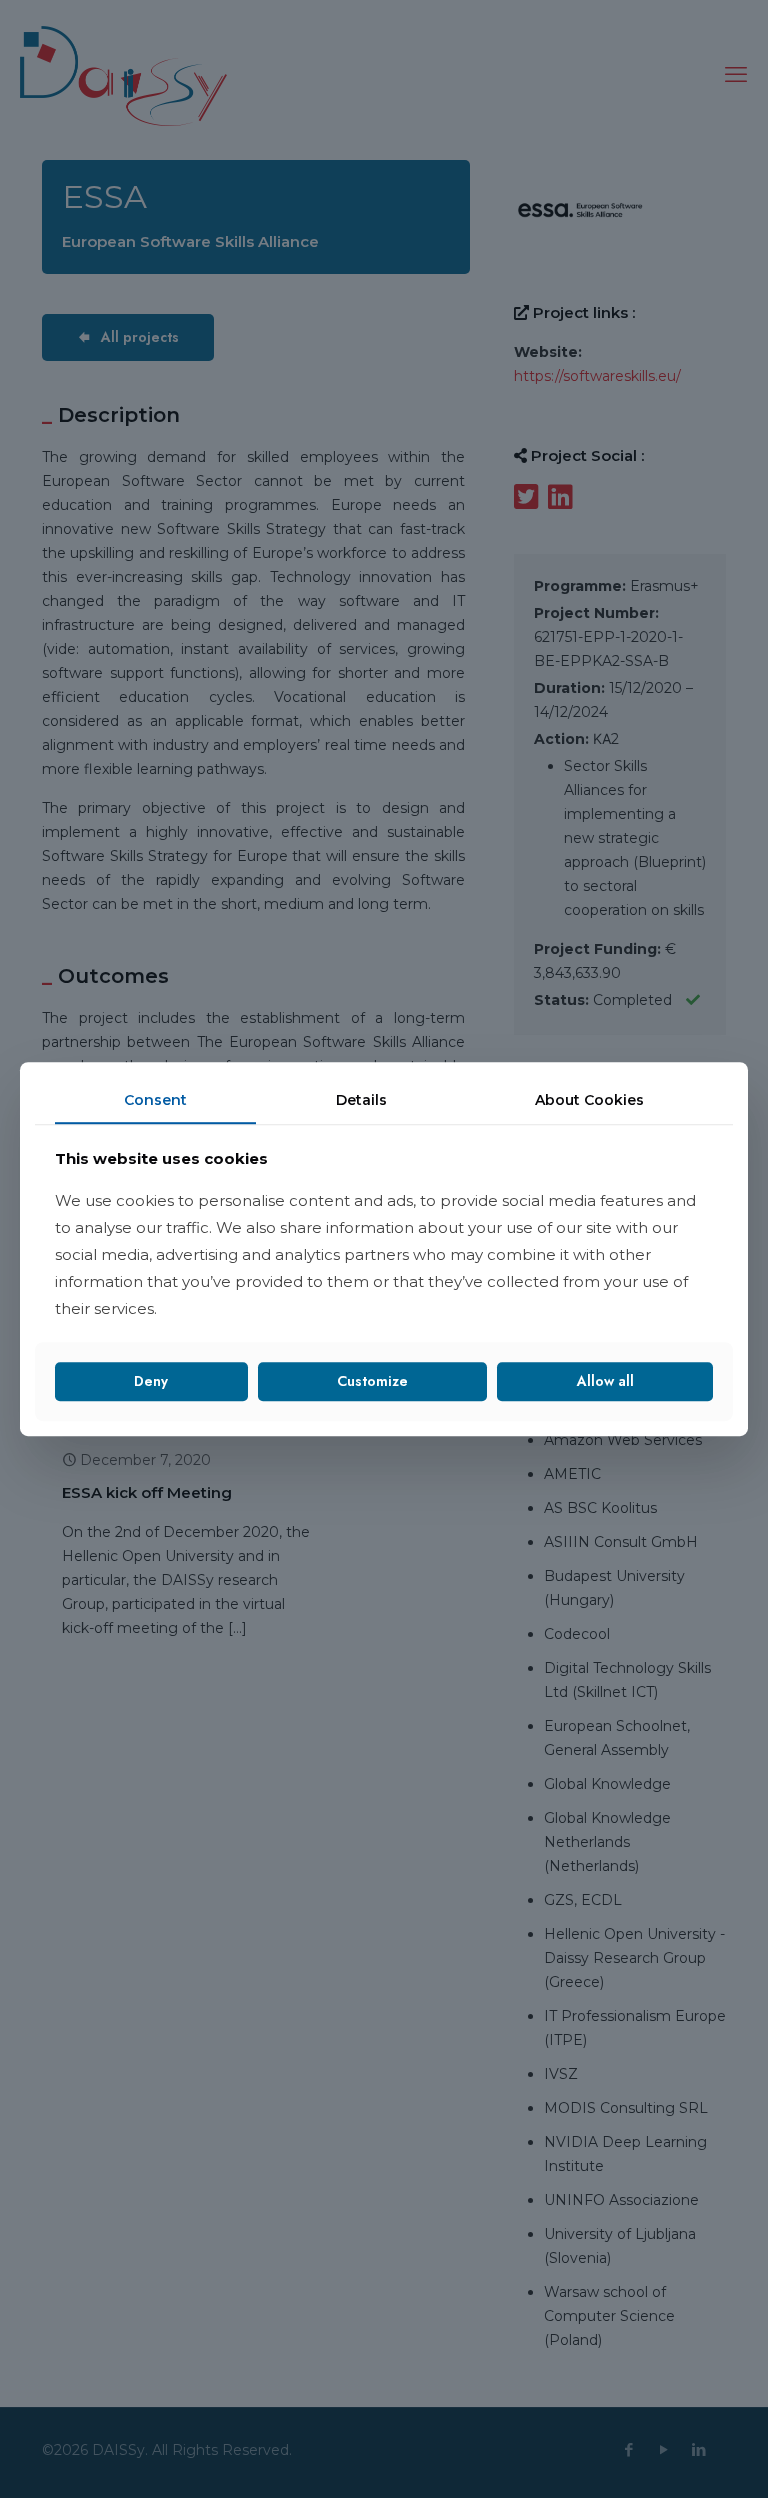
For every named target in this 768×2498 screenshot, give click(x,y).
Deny (151, 1381)
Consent (155, 1100)
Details (361, 1100)
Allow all (605, 1381)
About (589, 1100)
